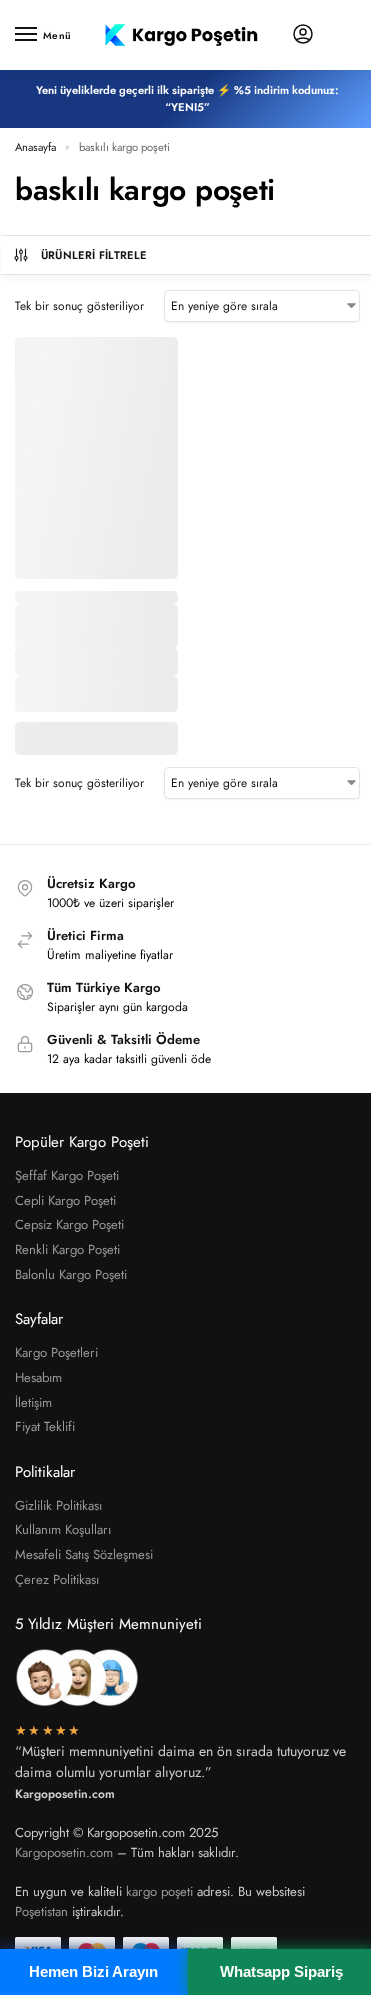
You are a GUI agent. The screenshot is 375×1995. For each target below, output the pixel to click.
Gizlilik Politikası (58, 1505)
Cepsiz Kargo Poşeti (69, 1224)
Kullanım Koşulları (63, 1529)
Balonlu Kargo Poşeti (71, 1274)
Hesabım (38, 1377)
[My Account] (303, 35)
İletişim (33, 1402)
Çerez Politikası (57, 1579)
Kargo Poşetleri (56, 1352)
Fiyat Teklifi (45, 1426)
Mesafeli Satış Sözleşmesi (84, 1554)
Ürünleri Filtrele (94, 255)
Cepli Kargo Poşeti (65, 1200)
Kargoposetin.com (64, 1852)
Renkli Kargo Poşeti (67, 1249)
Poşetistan (41, 1911)
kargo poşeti (159, 1891)
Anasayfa (35, 147)
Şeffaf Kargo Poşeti (67, 1175)
